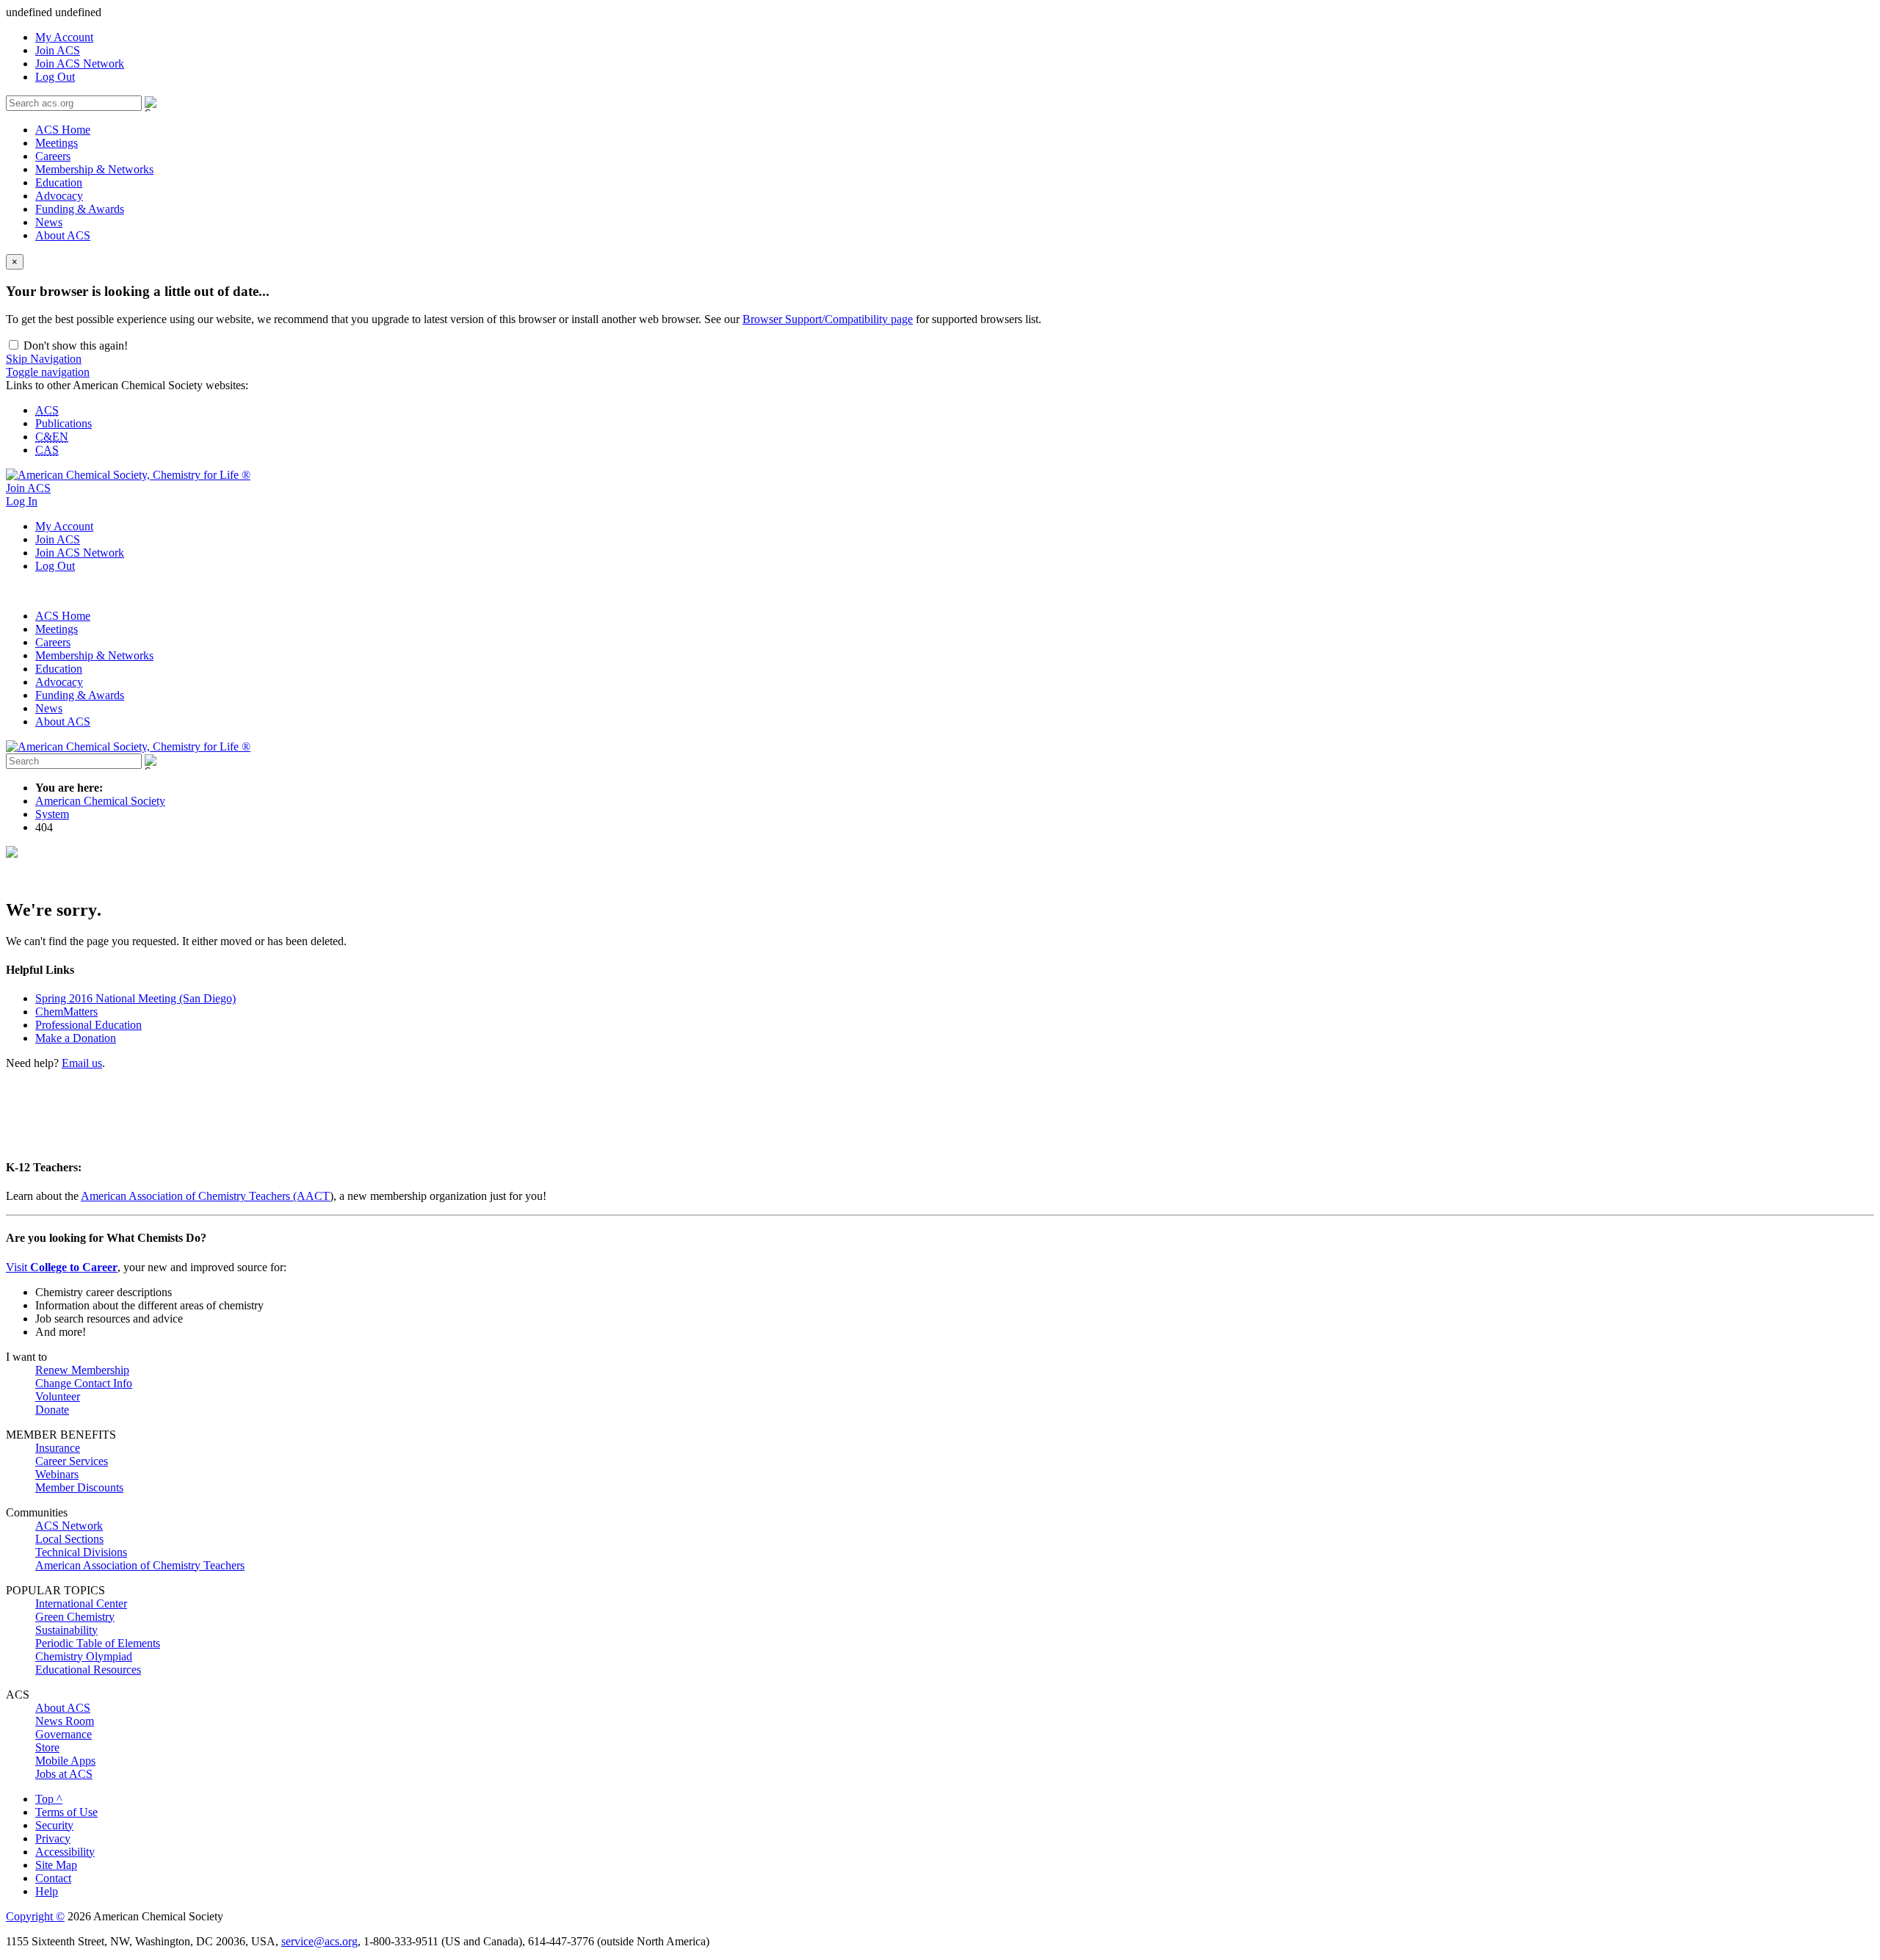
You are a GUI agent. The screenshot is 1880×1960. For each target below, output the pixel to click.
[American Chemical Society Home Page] (128, 475)
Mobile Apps (65, 1761)
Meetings (57, 143)
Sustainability (66, 1630)
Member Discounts (79, 1487)
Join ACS (58, 50)
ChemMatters (66, 1012)
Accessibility (65, 1852)
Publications (64, 423)
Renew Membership (82, 1370)
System (52, 814)
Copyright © (35, 1916)
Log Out (55, 77)
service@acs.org (319, 1941)
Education (59, 182)
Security (54, 1825)
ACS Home (63, 130)
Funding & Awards (80, 209)
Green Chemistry (75, 1617)
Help (47, 1891)
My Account (64, 37)
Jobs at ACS (64, 1774)
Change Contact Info (84, 1383)
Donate (52, 1410)
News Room (65, 1721)
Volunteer (58, 1396)
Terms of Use (66, 1812)
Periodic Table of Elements (98, 1643)
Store (47, 1747)
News (49, 222)
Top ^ (49, 1799)
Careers (53, 156)
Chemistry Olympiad (84, 1656)
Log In (22, 501)
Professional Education (88, 1025)
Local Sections (69, 1539)
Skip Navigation (44, 359)
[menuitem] (955, 37)
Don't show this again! (74, 346)
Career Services (72, 1461)
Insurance (58, 1448)
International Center (81, 1603)
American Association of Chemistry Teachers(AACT (205, 1196)
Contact (53, 1878)
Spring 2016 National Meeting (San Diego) (135, 998)
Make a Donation (76, 1038)
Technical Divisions (81, 1552)
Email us (82, 1063)
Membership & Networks (94, 169)
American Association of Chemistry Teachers (140, 1565)
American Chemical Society (100, 801)
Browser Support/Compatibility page (828, 319)
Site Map (56, 1865)
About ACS (63, 235)
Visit (62, 1267)
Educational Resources (88, 1670)
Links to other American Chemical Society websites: (127, 385)
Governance (64, 1734)
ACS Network (69, 1526)
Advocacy (59, 196)
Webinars (57, 1474)
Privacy (53, 1838)
